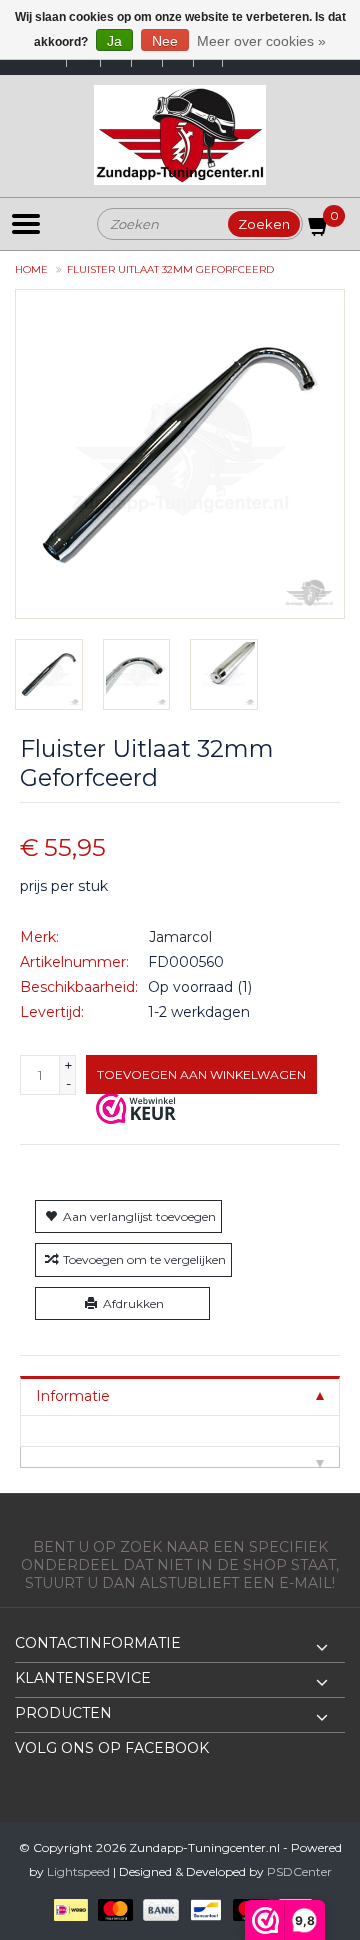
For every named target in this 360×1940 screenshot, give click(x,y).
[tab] (180, 1395)
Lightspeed (78, 1871)
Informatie (73, 1396)
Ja (114, 41)
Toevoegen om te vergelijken (144, 1259)
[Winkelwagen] (319, 230)
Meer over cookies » (261, 41)
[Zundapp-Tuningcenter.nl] (180, 135)
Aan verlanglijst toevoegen (139, 1216)
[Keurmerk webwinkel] (136, 1108)
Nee (165, 41)
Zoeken (264, 224)
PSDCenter (299, 1871)
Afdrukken (133, 1303)
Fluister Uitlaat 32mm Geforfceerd (170, 269)
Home (31, 269)
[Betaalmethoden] (67, 1909)
